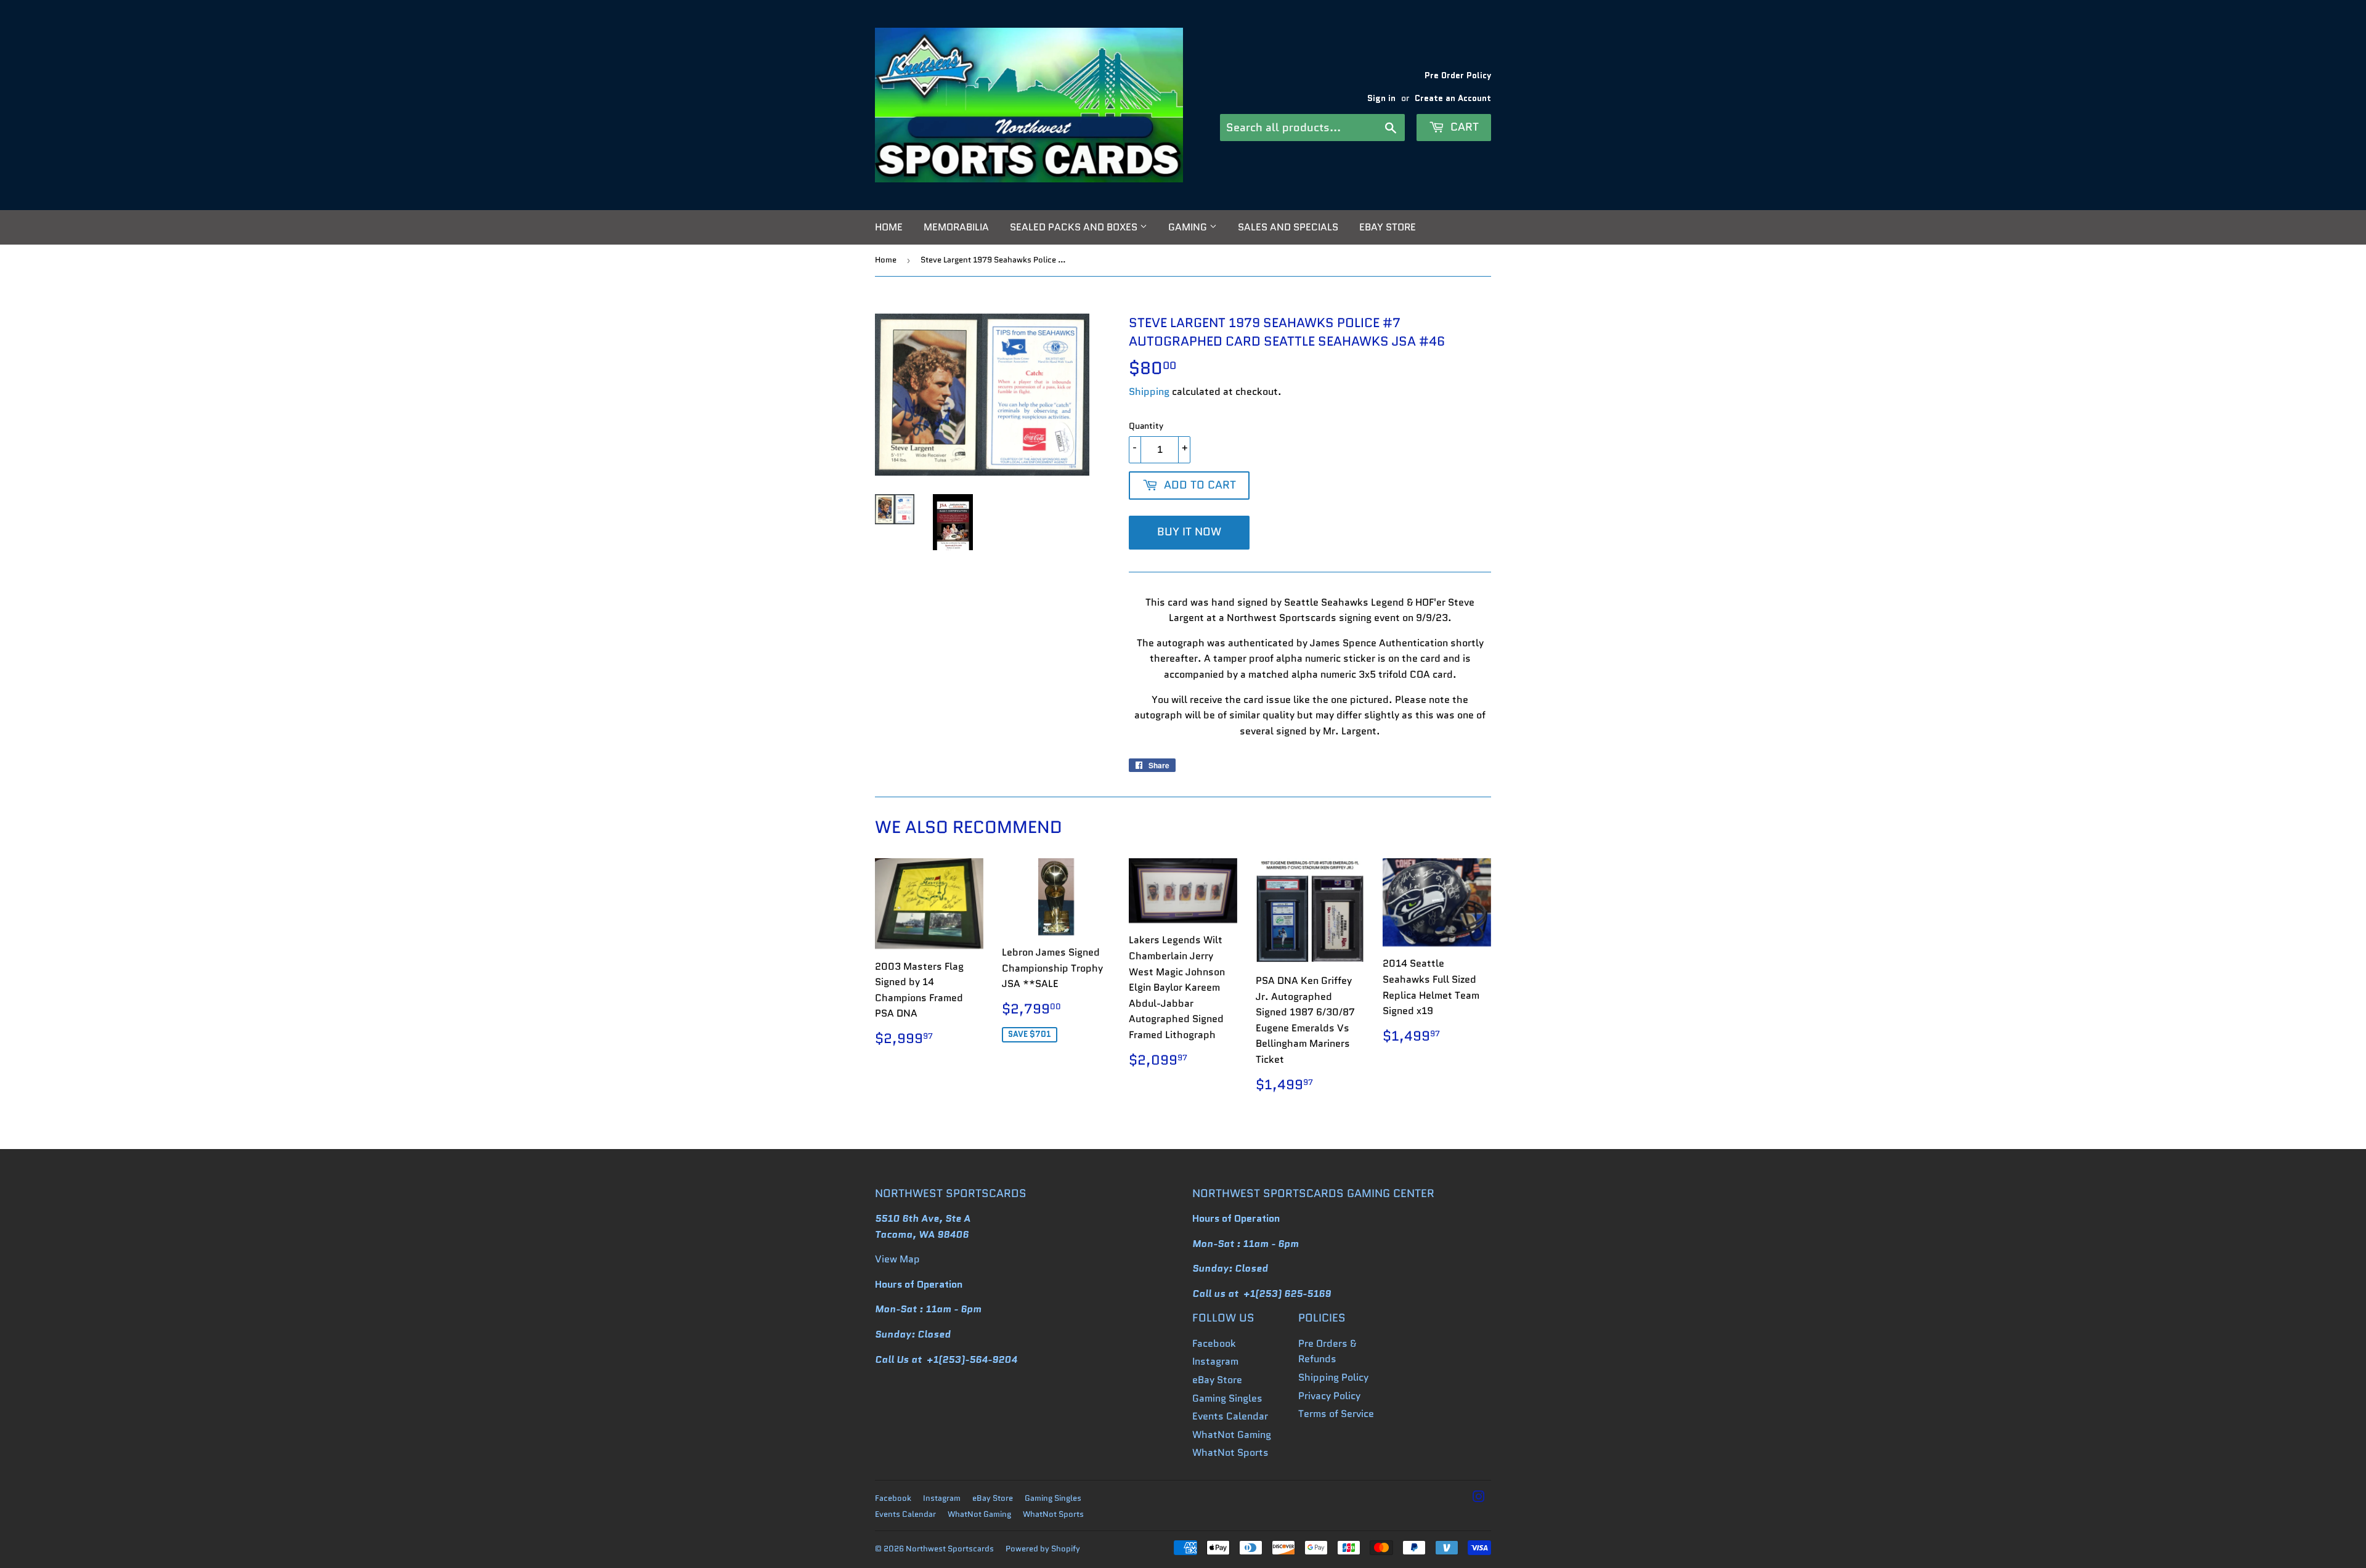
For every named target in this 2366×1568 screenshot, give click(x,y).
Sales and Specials (1288, 227)
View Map (897, 1259)
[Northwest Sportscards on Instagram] (1479, 1498)
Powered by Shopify (1043, 1549)
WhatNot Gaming (1232, 1435)
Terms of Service (1336, 1414)
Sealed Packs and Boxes (1075, 227)
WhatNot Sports (1230, 1452)
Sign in (1381, 98)
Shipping (1149, 392)
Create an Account (1453, 98)
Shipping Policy (1333, 1377)
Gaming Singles (1227, 1398)
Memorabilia (956, 227)
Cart (1463, 127)
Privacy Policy (1329, 1396)
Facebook (1214, 1343)
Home (889, 227)
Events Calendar (1230, 1416)
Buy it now (1189, 532)
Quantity (1146, 426)
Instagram (1215, 1361)
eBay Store (1388, 227)
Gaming (1189, 227)
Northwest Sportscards (950, 1549)
